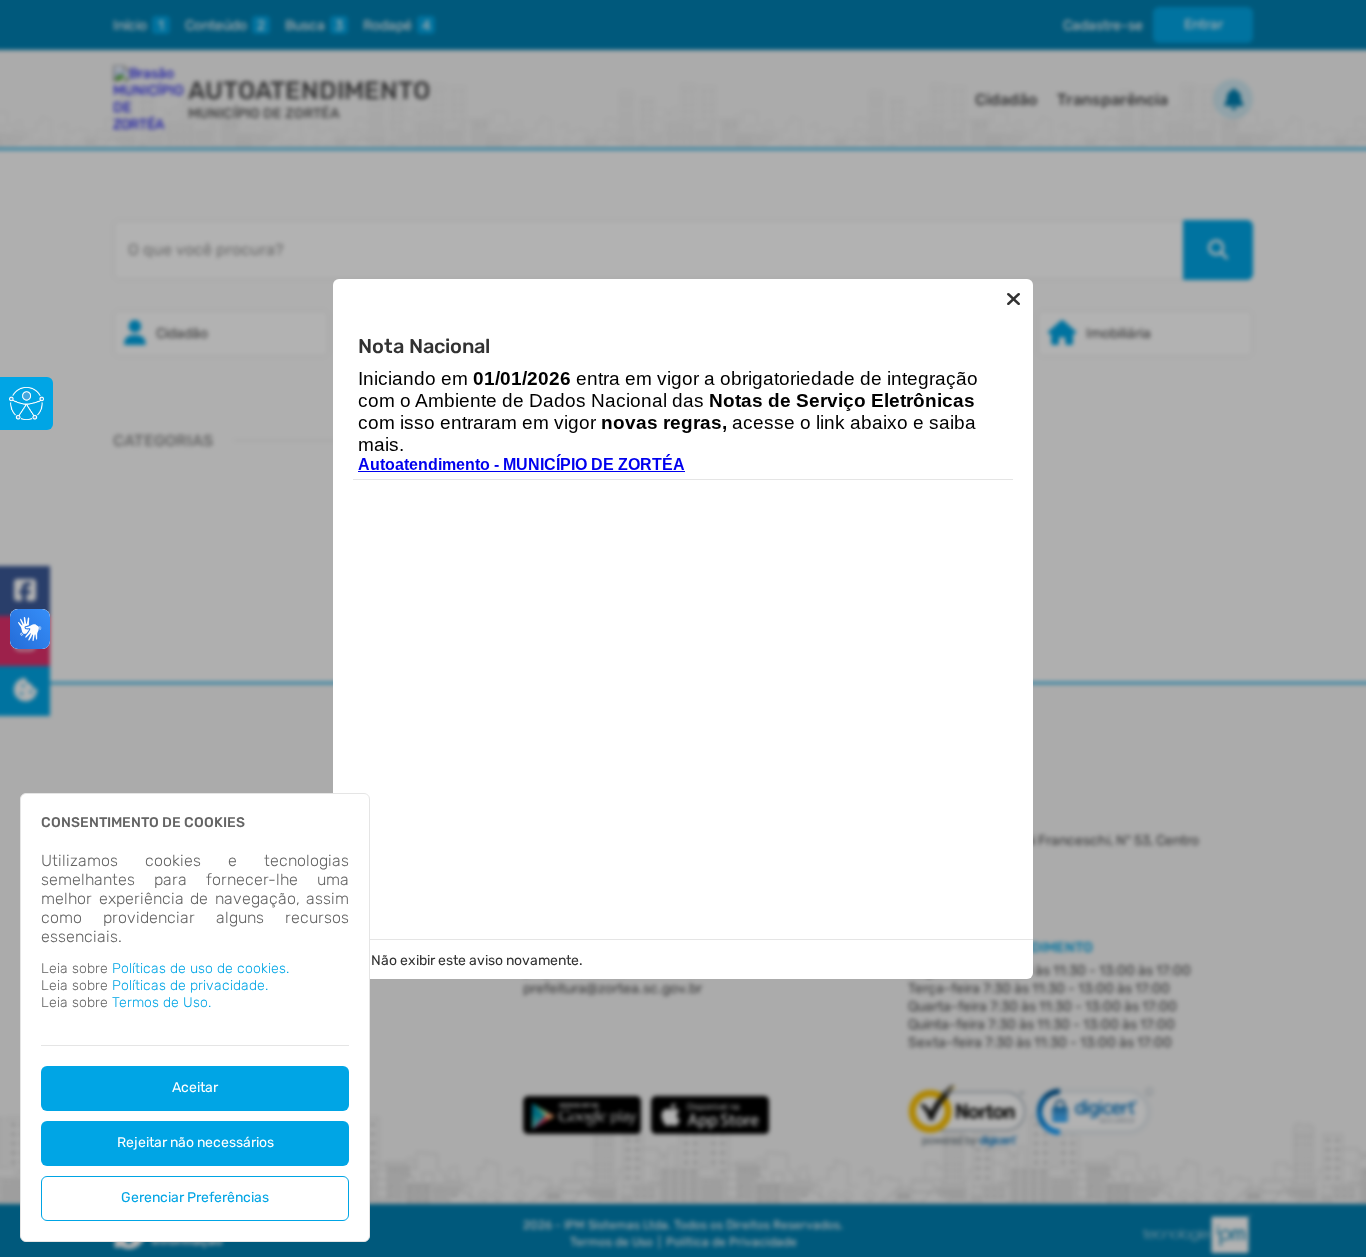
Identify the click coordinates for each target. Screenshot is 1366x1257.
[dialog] (195, 1017)
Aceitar (195, 1087)
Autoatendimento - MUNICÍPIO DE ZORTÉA (521, 464)
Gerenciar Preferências (195, 1197)
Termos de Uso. (161, 1002)
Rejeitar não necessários (195, 1142)
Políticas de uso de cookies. (200, 968)
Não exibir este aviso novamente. (477, 960)
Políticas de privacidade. (190, 985)
